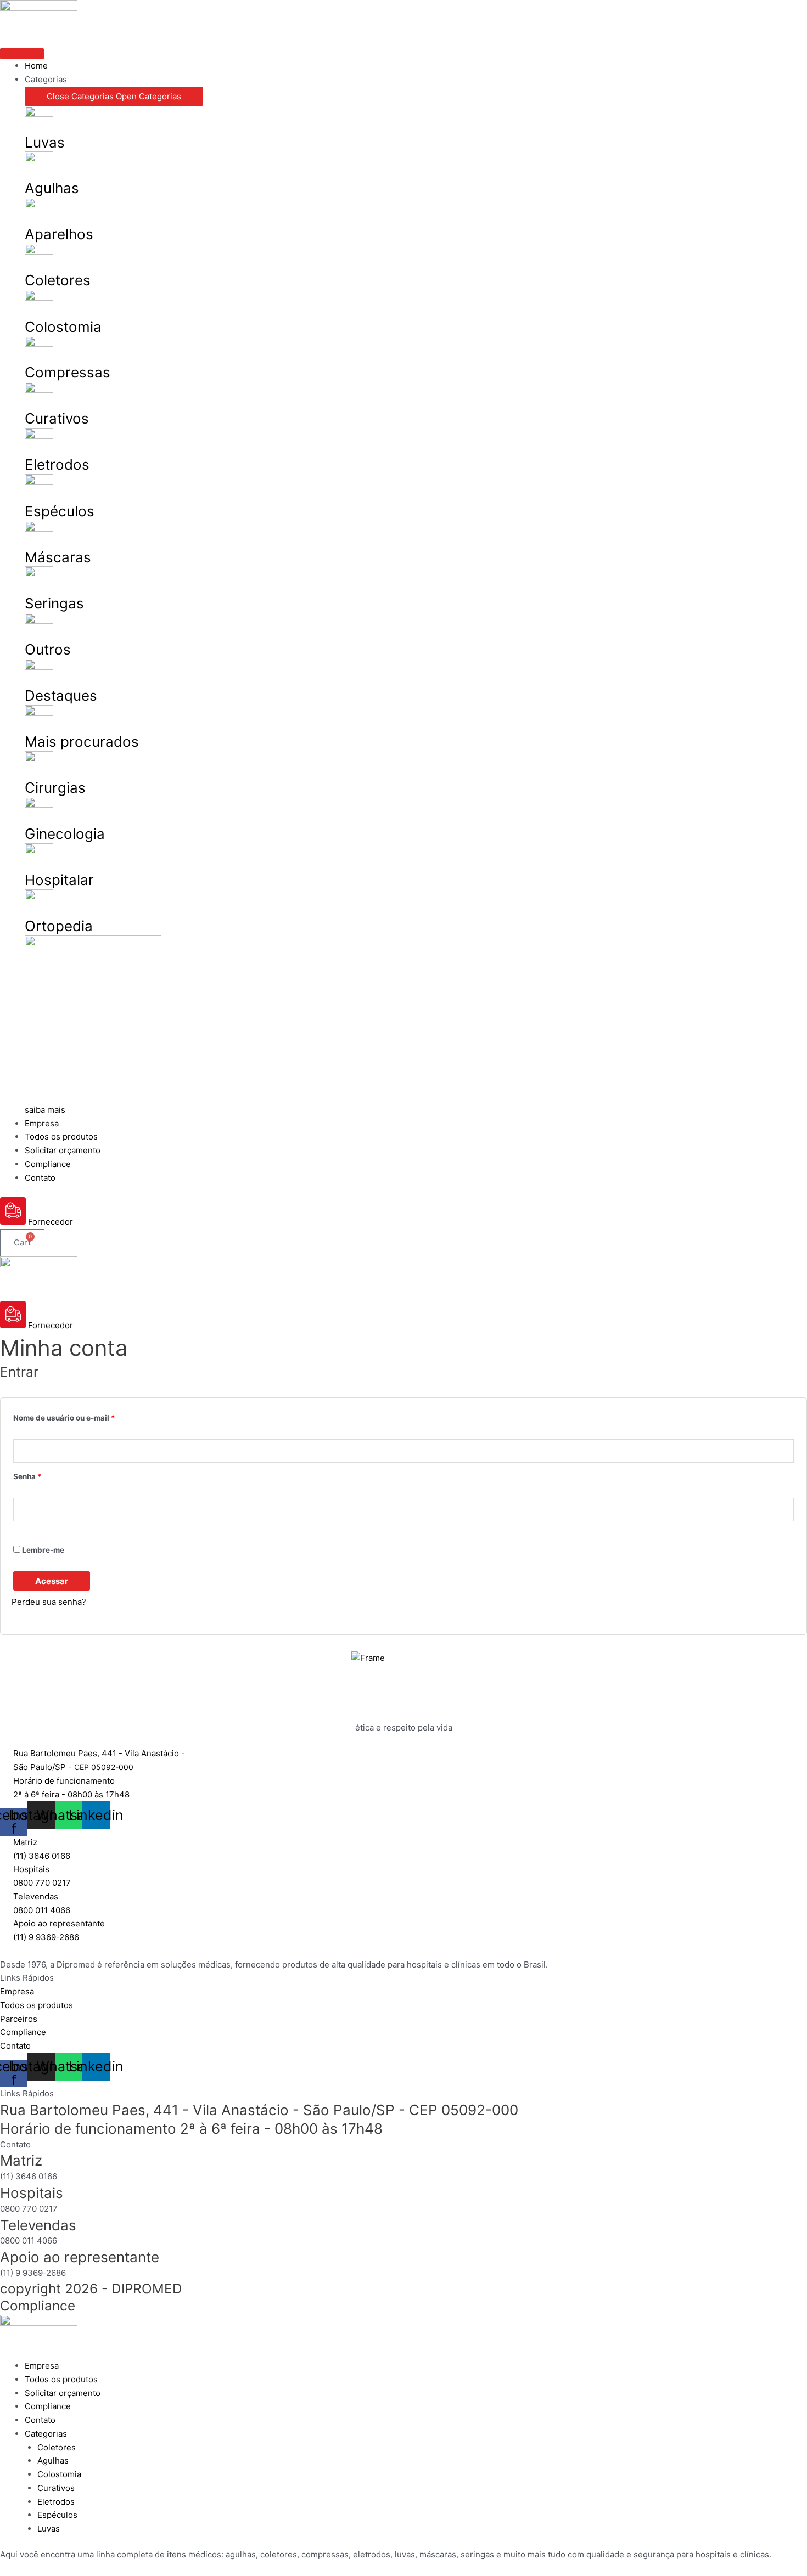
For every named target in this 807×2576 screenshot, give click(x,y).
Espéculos (60, 511)
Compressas (68, 372)
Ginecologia (65, 834)
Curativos (57, 418)
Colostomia (63, 327)
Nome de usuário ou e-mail (85, 1416)
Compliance (38, 2306)
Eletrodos (57, 464)
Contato (40, 2420)
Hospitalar (59, 880)
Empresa (42, 2366)
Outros (48, 649)
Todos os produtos (61, 2379)
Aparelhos (59, 234)
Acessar (52, 1581)
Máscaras (58, 557)
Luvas (45, 142)
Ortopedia (59, 926)
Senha (49, 1475)
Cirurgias (55, 788)
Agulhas (52, 188)
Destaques (61, 695)
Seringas (54, 603)
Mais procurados (82, 742)
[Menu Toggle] (22, 54)
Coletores (58, 280)
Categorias (46, 2434)
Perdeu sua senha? (49, 1602)
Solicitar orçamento (63, 2393)
